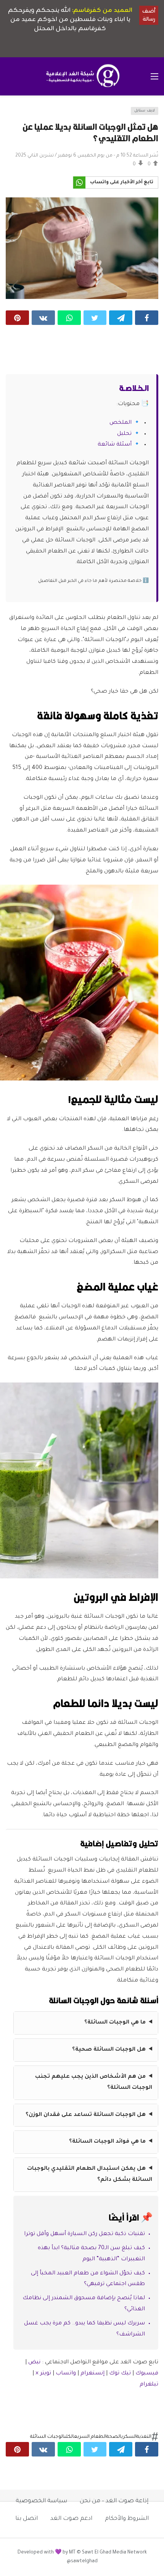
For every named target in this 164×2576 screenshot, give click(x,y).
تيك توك (120, 2374)
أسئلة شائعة (115, 445)
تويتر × (44, 2374)
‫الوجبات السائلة (47, 2437)
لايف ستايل (145, 111)
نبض (34, 2363)
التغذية (144, 2437)
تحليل (124, 434)
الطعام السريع (90, 2437)
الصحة (114, 2437)
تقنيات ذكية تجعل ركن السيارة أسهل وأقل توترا (84, 2234)
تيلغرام (149, 2385)
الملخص (121, 423)
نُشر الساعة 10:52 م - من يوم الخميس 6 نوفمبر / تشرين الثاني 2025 (87, 156)
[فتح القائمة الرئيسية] (154, 76)
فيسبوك (147, 2374)
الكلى (69, 2437)
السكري (129, 2437)
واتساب (66, 2374)
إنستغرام (92, 2374)
